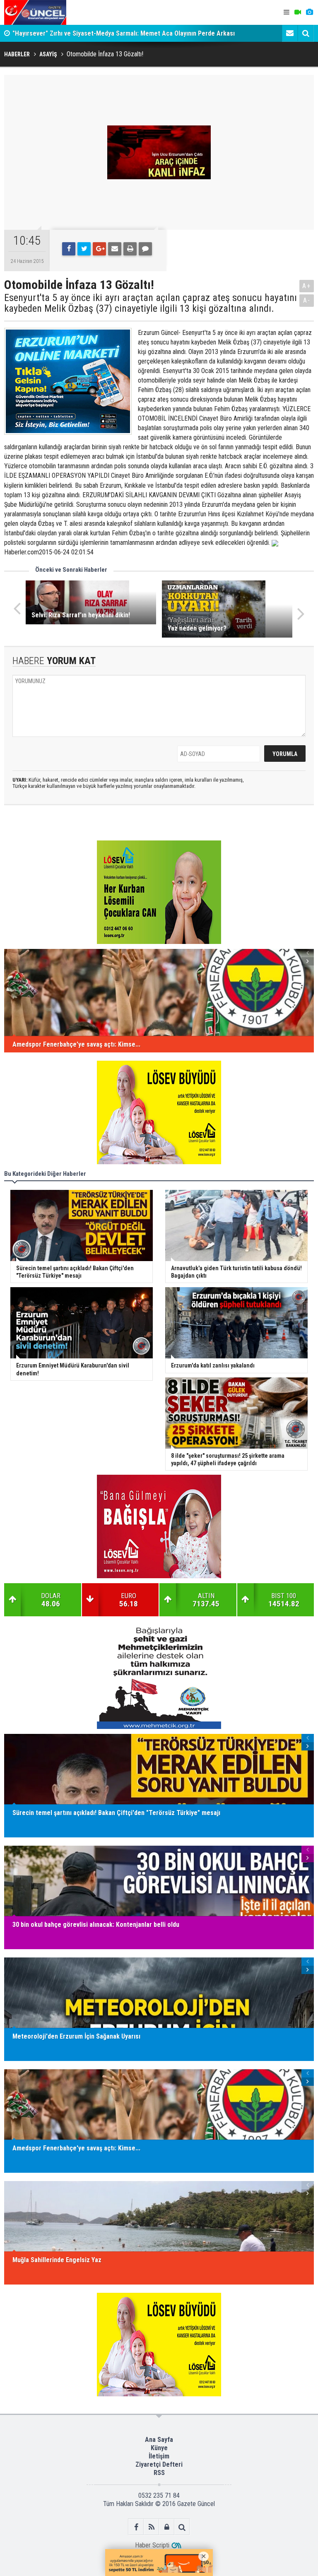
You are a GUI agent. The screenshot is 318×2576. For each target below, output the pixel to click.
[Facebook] (69, 249)
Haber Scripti (152, 2545)
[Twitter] (84, 249)
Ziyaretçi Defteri (159, 2464)
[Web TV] (298, 12)
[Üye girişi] (167, 2527)
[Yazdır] (130, 249)
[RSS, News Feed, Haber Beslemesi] (151, 2527)
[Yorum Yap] (145, 249)
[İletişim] (290, 33)
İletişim (159, 2456)
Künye (159, 2448)
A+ (307, 286)
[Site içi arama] (306, 33)
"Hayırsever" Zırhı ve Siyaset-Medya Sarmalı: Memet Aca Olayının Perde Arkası (124, 33)
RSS (159, 2473)
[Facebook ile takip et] (136, 2527)
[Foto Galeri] (309, 12)
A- (307, 300)
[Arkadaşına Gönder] (115, 249)
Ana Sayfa (159, 2440)
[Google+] (99, 249)
